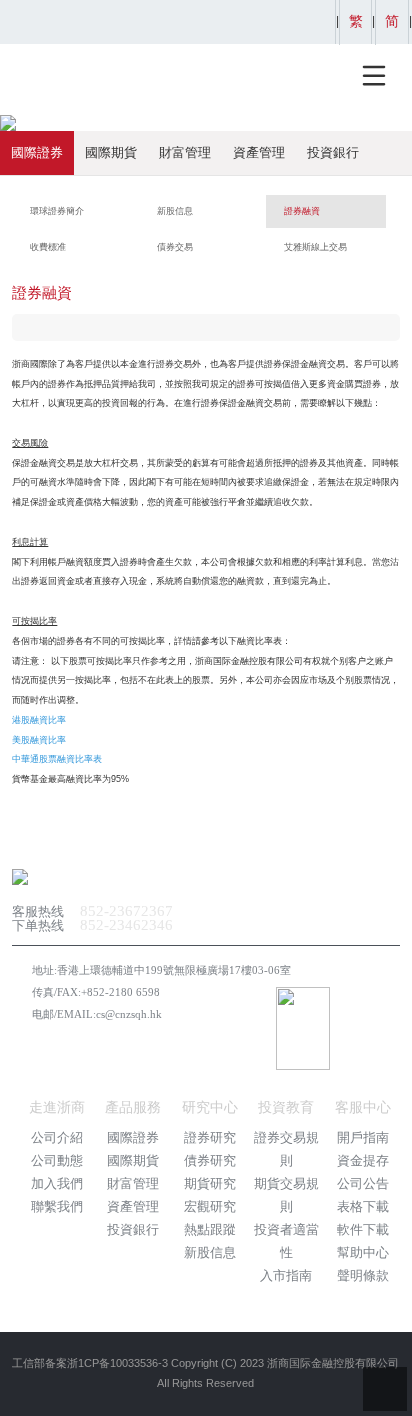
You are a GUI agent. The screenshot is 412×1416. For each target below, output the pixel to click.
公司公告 (363, 1183)
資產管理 (259, 152)
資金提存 (363, 1160)
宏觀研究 (210, 1206)
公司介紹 (57, 1137)
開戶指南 (363, 1137)
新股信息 (210, 1252)
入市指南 (286, 1275)
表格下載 (363, 1206)
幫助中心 (363, 1252)
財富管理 (185, 152)
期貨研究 (210, 1183)
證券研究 (210, 1137)
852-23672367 (126, 910)
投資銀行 (333, 152)
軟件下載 (363, 1229)
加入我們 (57, 1183)
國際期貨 (111, 152)
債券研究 (210, 1160)
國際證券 (37, 152)
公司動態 (57, 1160)
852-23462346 (126, 924)
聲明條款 (363, 1275)
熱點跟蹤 (210, 1229)
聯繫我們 (57, 1206)
